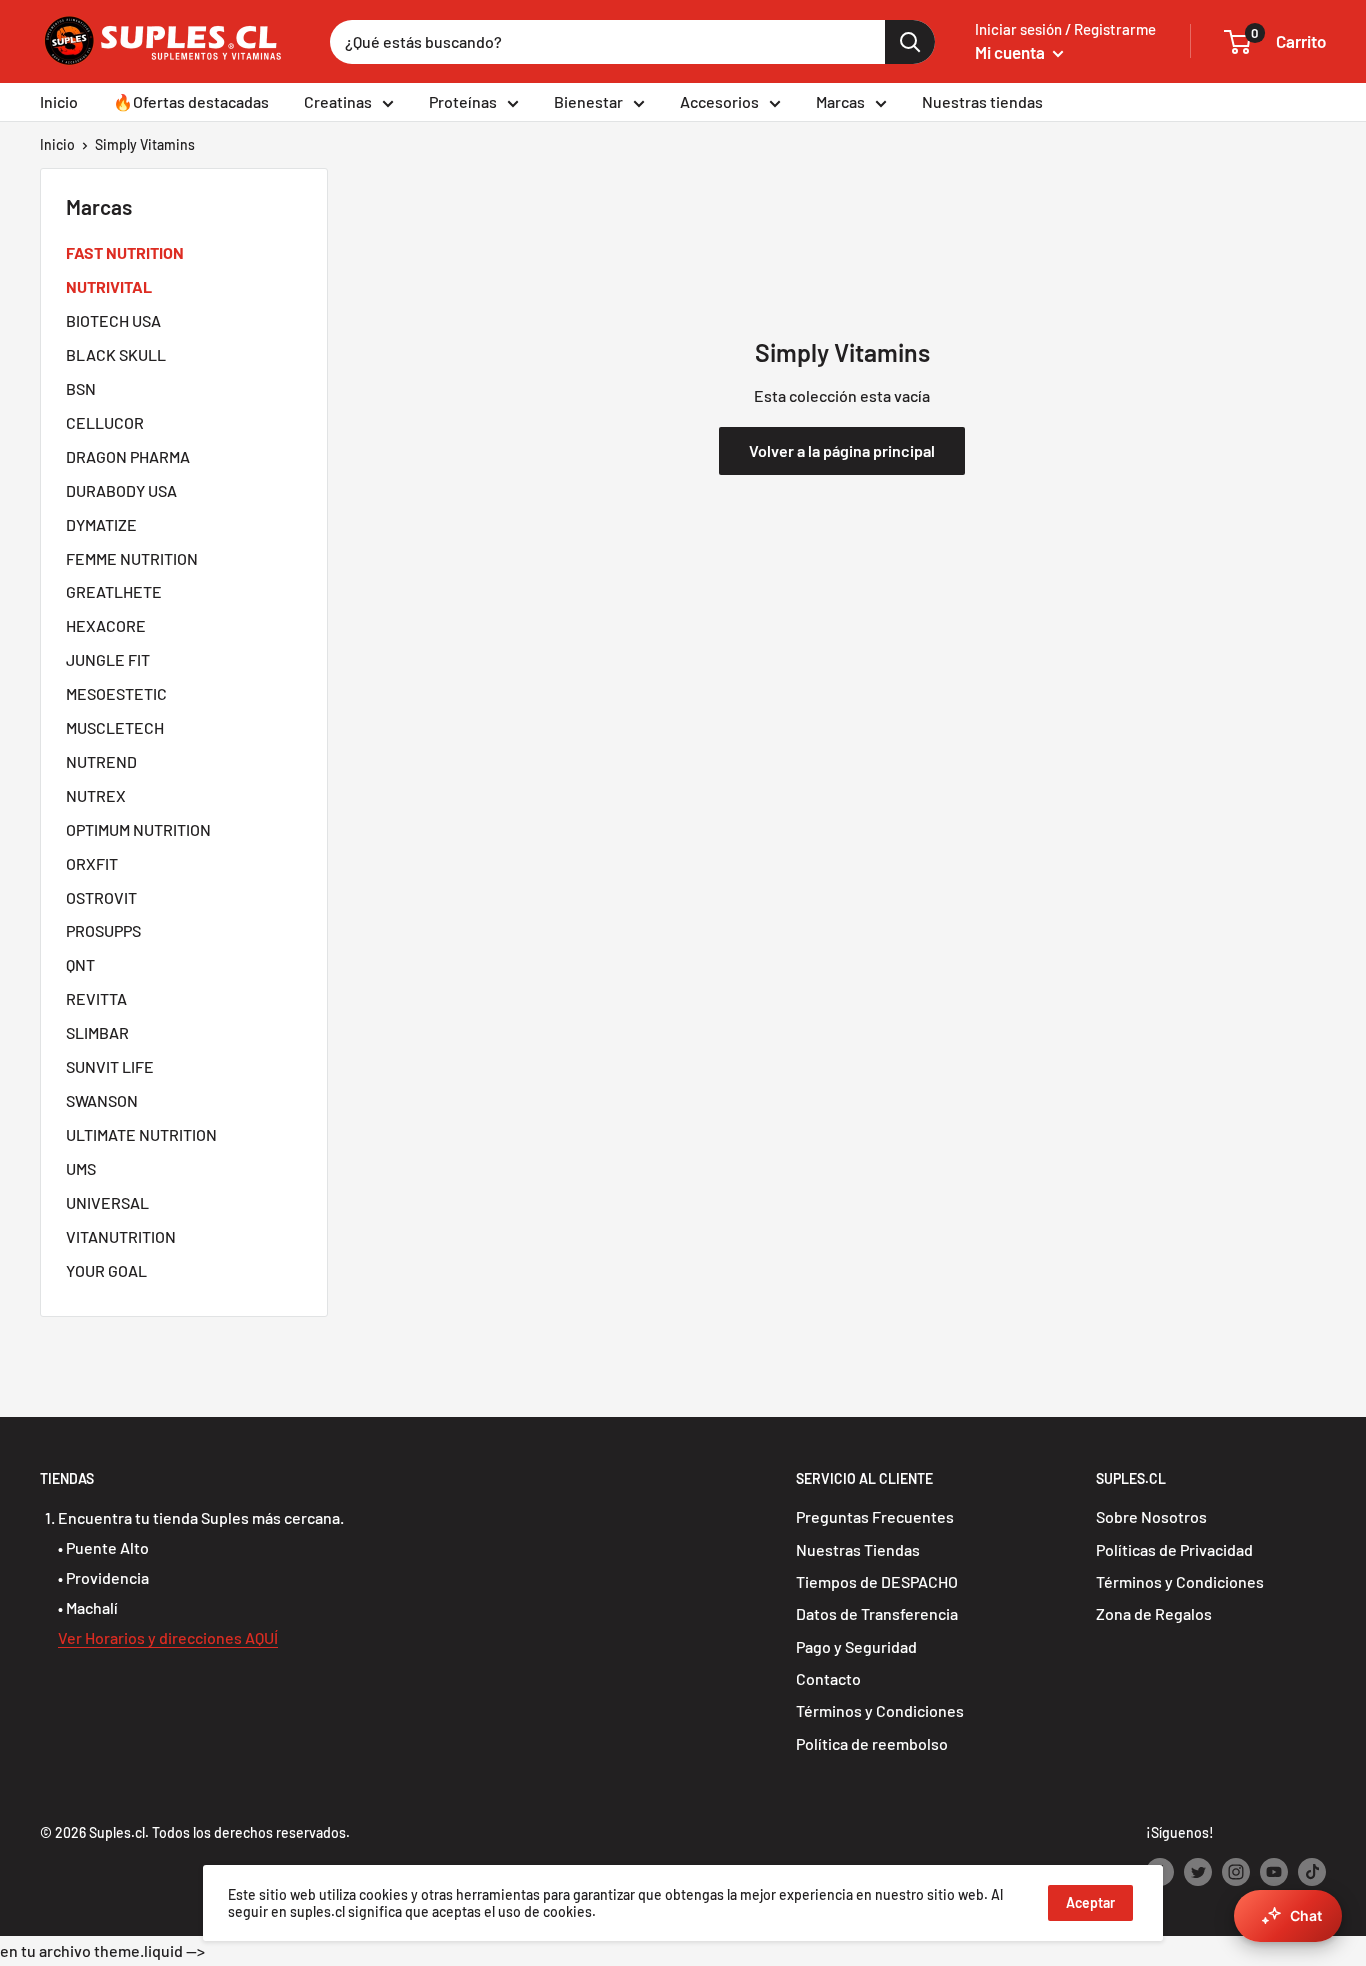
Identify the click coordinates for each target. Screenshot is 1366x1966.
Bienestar (588, 101)
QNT (80, 964)
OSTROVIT (101, 897)
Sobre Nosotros (1151, 1516)
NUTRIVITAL (109, 286)
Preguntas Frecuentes (875, 1516)
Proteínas (463, 101)
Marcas (840, 101)
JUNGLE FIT (108, 659)
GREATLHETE (114, 591)
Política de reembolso (872, 1743)
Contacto (828, 1678)
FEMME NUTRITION (132, 558)
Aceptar (1090, 1902)
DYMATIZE (101, 524)
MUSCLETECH (115, 727)
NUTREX (96, 795)
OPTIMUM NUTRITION (138, 829)
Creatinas (338, 101)
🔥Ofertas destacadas (191, 101)
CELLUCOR (105, 422)
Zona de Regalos (1154, 1613)
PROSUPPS (103, 930)
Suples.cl (117, 1832)
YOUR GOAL (106, 1270)
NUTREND (101, 761)
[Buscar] (910, 42)
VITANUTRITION (121, 1236)
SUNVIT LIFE (110, 1066)
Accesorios (719, 101)
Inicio (59, 101)
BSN (81, 388)
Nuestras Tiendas (858, 1549)
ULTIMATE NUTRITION (141, 1134)
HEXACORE (106, 625)
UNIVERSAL (107, 1202)
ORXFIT (92, 863)
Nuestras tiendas (982, 101)
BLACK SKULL (116, 354)
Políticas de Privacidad (1174, 1549)
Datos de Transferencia (877, 1613)
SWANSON (102, 1100)
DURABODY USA (121, 490)
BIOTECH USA (113, 320)
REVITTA (96, 998)
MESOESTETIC (116, 693)
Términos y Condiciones (880, 1710)
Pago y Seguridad (856, 1646)
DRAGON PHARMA (128, 456)
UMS (81, 1168)
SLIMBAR (97, 1032)
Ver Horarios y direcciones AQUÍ (168, 1637)
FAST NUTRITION (125, 252)
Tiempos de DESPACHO (877, 1581)
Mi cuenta (1011, 52)
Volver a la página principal (842, 450)
